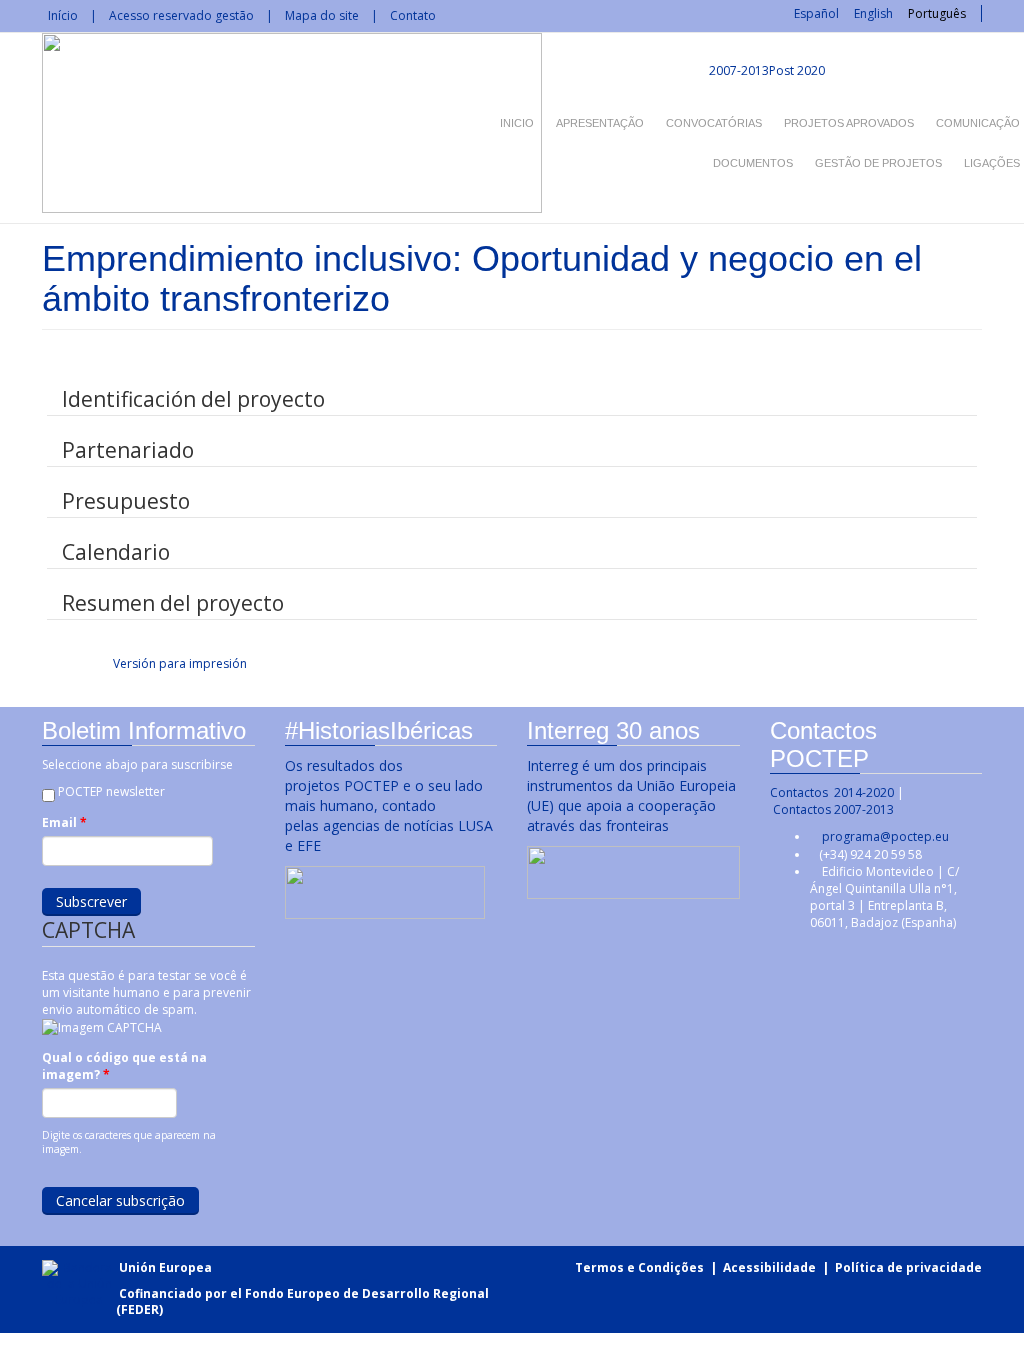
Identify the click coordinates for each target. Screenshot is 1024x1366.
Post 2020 (797, 70)
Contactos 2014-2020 (832, 792)
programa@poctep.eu (885, 836)
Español (816, 13)
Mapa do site (322, 15)
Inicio (517, 123)
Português (937, 13)
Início (63, 15)
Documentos (753, 163)
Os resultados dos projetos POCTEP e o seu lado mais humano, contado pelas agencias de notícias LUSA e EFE (389, 805)
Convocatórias (714, 123)
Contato (413, 15)
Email (64, 822)
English (873, 13)
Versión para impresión (180, 663)
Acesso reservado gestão (181, 15)
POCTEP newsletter (111, 791)
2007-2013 (737, 70)
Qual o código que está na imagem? (124, 1066)
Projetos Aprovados (849, 123)
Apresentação (600, 123)
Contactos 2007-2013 (833, 809)
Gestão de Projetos (878, 163)
